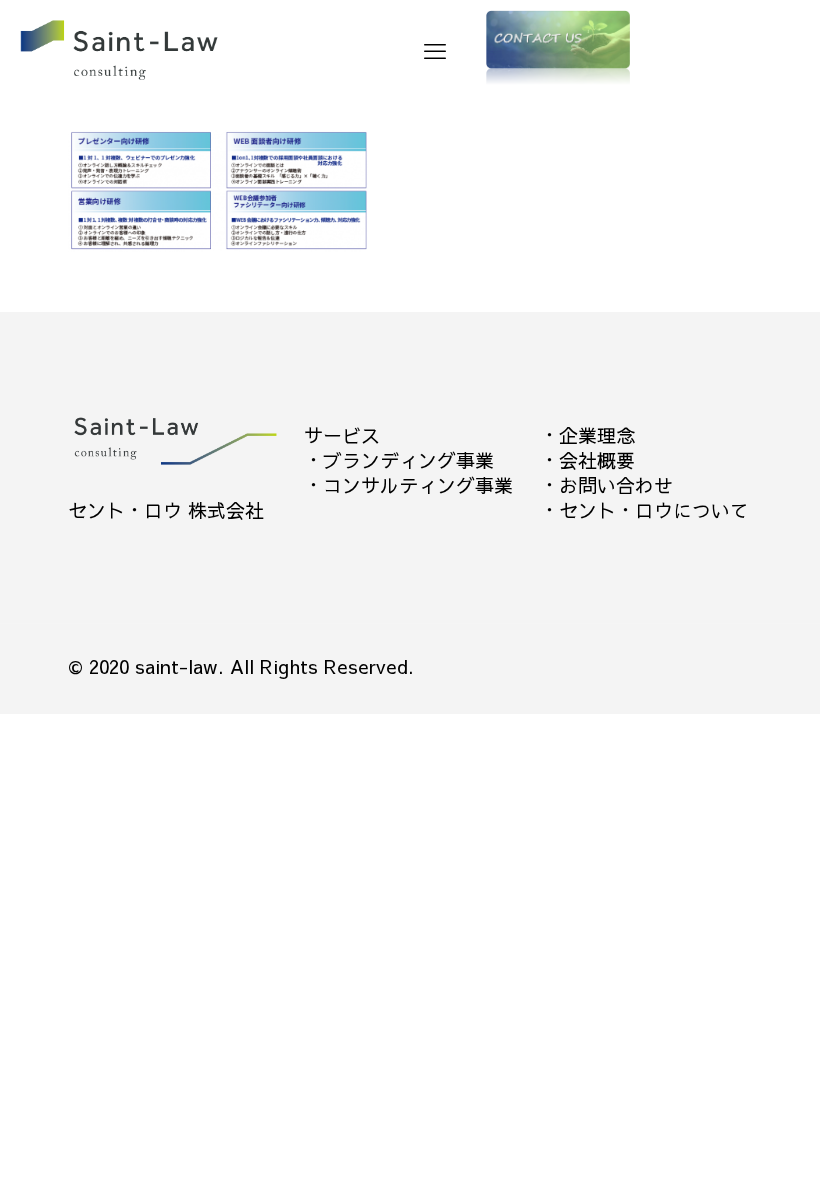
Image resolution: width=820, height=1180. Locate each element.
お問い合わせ (616, 485)
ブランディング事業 (408, 460)
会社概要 (597, 460)
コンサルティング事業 (418, 485)
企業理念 (597, 435)
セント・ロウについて (654, 510)
